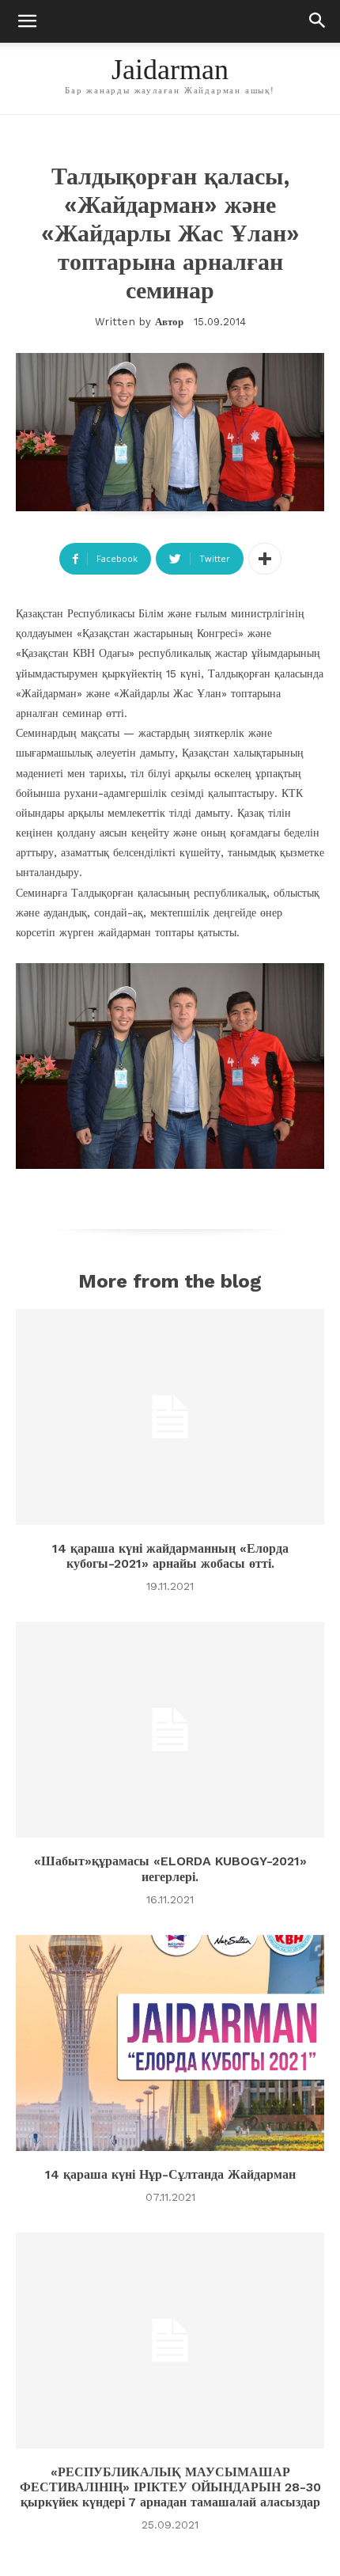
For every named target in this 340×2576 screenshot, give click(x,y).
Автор (169, 322)
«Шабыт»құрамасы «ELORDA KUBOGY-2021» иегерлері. (170, 1868)
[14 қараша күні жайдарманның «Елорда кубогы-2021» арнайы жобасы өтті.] (170, 1417)
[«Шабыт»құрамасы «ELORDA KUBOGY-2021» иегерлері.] (170, 1730)
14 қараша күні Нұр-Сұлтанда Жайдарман (170, 2174)
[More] (265, 559)
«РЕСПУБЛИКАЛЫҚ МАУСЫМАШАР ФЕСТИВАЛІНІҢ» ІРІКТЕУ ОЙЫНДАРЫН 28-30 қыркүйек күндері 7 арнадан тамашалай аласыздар (170, 2487)
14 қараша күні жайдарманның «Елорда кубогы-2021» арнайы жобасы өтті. (170, 1556)
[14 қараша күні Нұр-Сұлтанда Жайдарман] (170, 2043)
